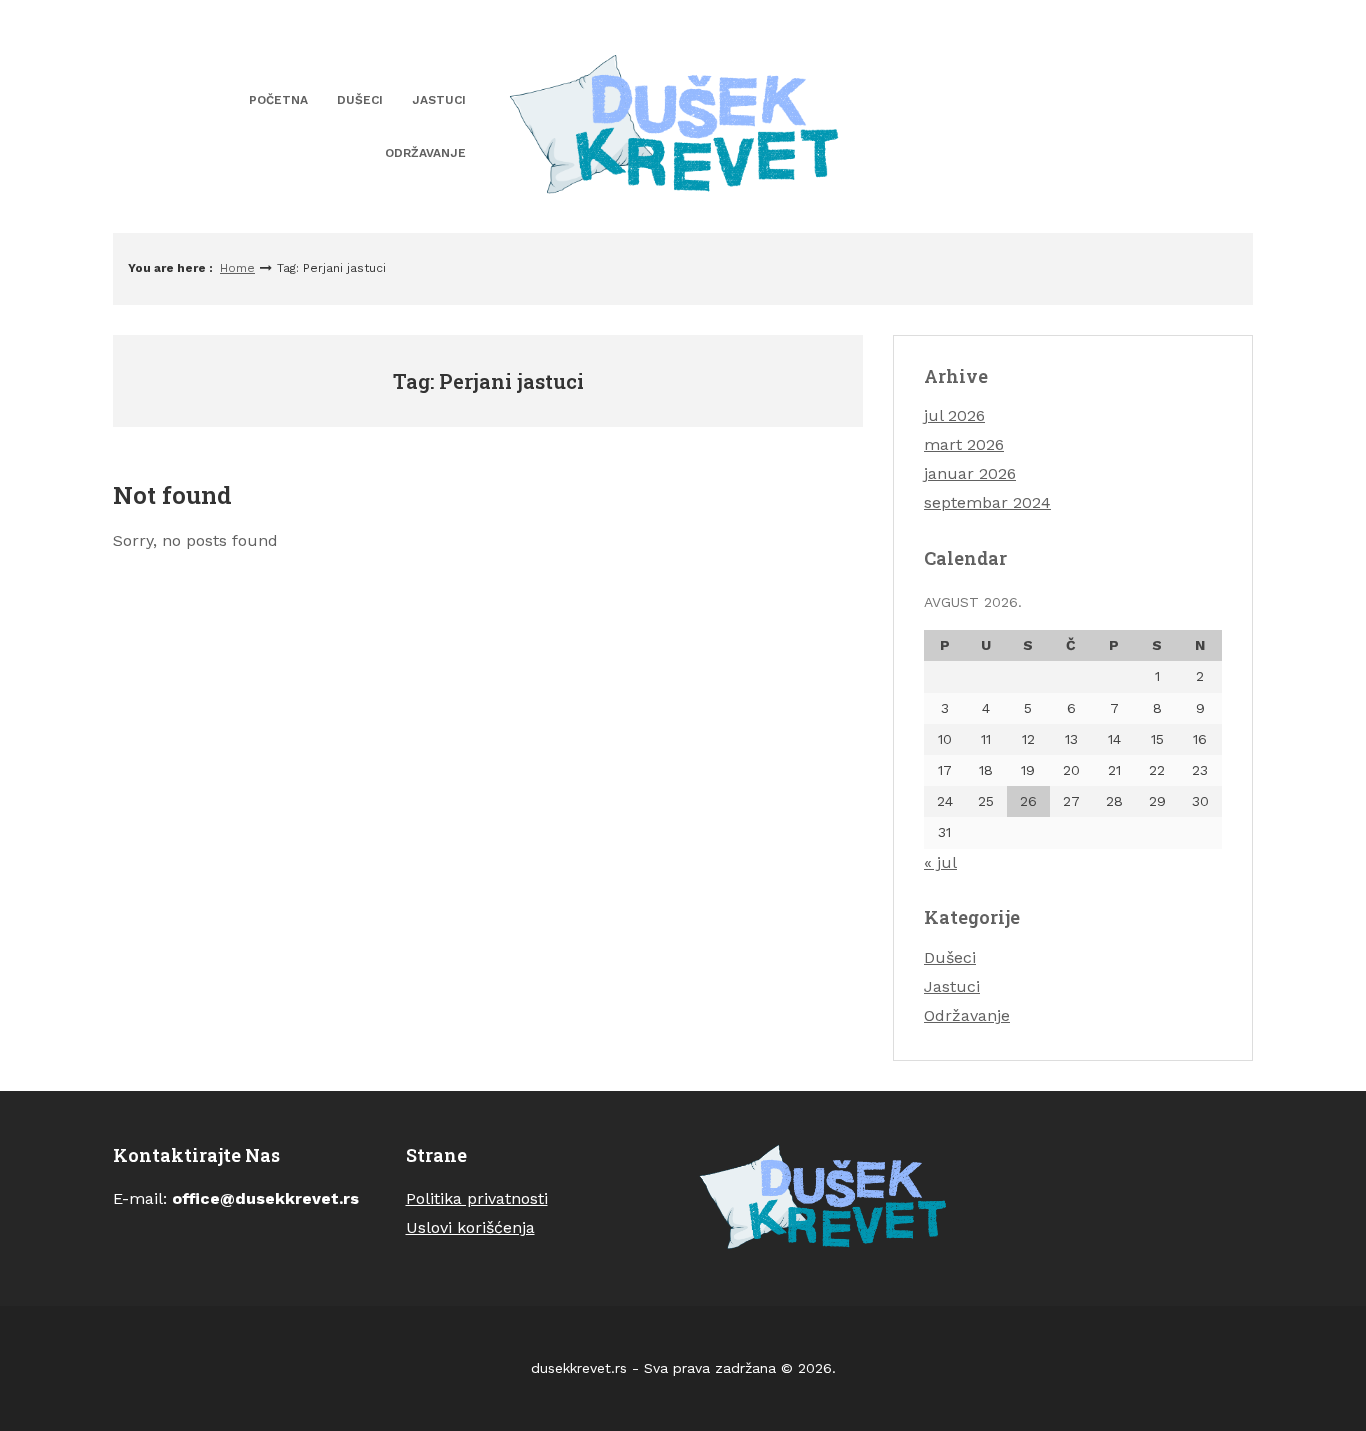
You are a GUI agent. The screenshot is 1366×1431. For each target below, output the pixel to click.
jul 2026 (954, 415)
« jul (940, 862)
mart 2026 (964, 444)
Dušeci (360, 100)
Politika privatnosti (477, 1198)
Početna (278, 100)
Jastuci (439, 100)
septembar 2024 (987, 502)
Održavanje (425, 153)
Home (237, 268)
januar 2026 (970, 473)
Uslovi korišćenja (470, 1227)
